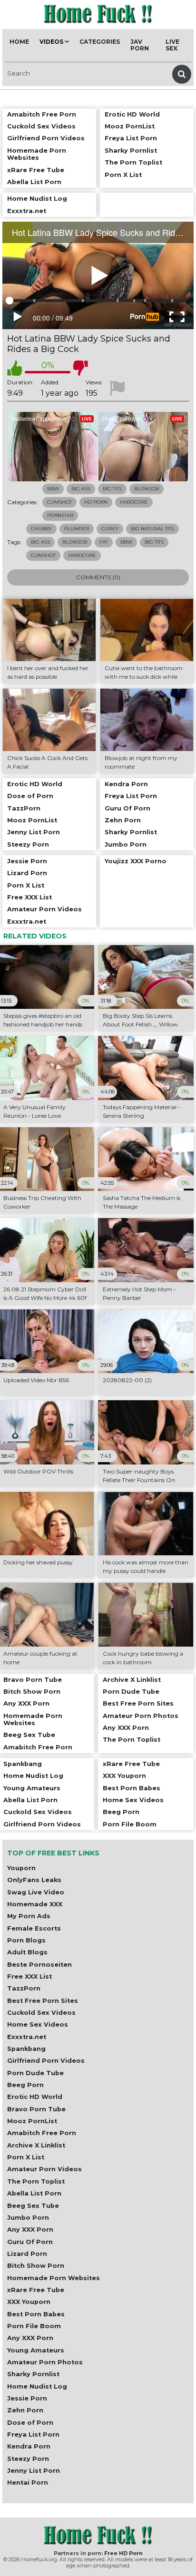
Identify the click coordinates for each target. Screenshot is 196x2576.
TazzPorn (24, 1988)
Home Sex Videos (38, 2025)
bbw (126, 542)
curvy (110, 529)
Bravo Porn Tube (36, 2109)
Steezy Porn (28, 2459)
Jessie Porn (27, 2398)
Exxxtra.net (27, 2037)
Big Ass (81, 489)
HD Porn (96, 502)
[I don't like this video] (80, 368)
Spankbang (26, 2049)
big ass (40, 542)
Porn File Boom (34, 2326)
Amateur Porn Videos (44, 2169)
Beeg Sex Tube (33, 2206)
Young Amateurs (36, 2350)
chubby (41, 529)
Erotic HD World (35, 2097)
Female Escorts (34, 1928)
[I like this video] (15, 368)
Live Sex (172, 45)
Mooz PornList (32, 2121)
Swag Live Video (36, 1892)
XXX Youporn (29, 2302)
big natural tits (152, 529)
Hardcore (134, 502)
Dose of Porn (30, 2423)
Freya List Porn (33, 2435)
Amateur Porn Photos (45, 2362)
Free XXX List (29, 1976)
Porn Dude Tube (35, 2073)
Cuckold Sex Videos (41, 2013)
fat (104, 542)
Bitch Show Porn (36, 2266)
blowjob (75, 542)
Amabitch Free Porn (42, 2133)
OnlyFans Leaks (34, 1880)
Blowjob (147, 489)
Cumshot (59, 502)
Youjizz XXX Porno (136, 861)
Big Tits (112, 489)
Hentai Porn (28, 2483)
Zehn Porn (25, 2410)
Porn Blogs (26, 1940)
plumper (77, 529)
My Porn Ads (29, 1916)
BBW (53, 489)
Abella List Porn (34, 2193)
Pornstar (60, 515)
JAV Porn (140, 45)
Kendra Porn (29, 2446)
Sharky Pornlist (33, 2374)
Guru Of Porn (30, 2242)
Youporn (21, 1868)
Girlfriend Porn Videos (46, 2061)
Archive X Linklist (36, 2145)
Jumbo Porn (28, 2218)
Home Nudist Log (37, 2386)
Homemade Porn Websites (54, 2278)
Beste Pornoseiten (39, 1965)
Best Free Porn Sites (43, 2001)
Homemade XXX (35, 1904)
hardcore (82, 555)
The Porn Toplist (36, 2181)
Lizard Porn (27, 2254)
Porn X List (26, 2157)
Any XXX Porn (30, 2230)
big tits (154, 542)
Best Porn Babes (36, 2314)
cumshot (43, 555)
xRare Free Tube (36, 2290)
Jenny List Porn (34, 2471)
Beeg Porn (25, 2085)
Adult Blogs (27, 1952)
